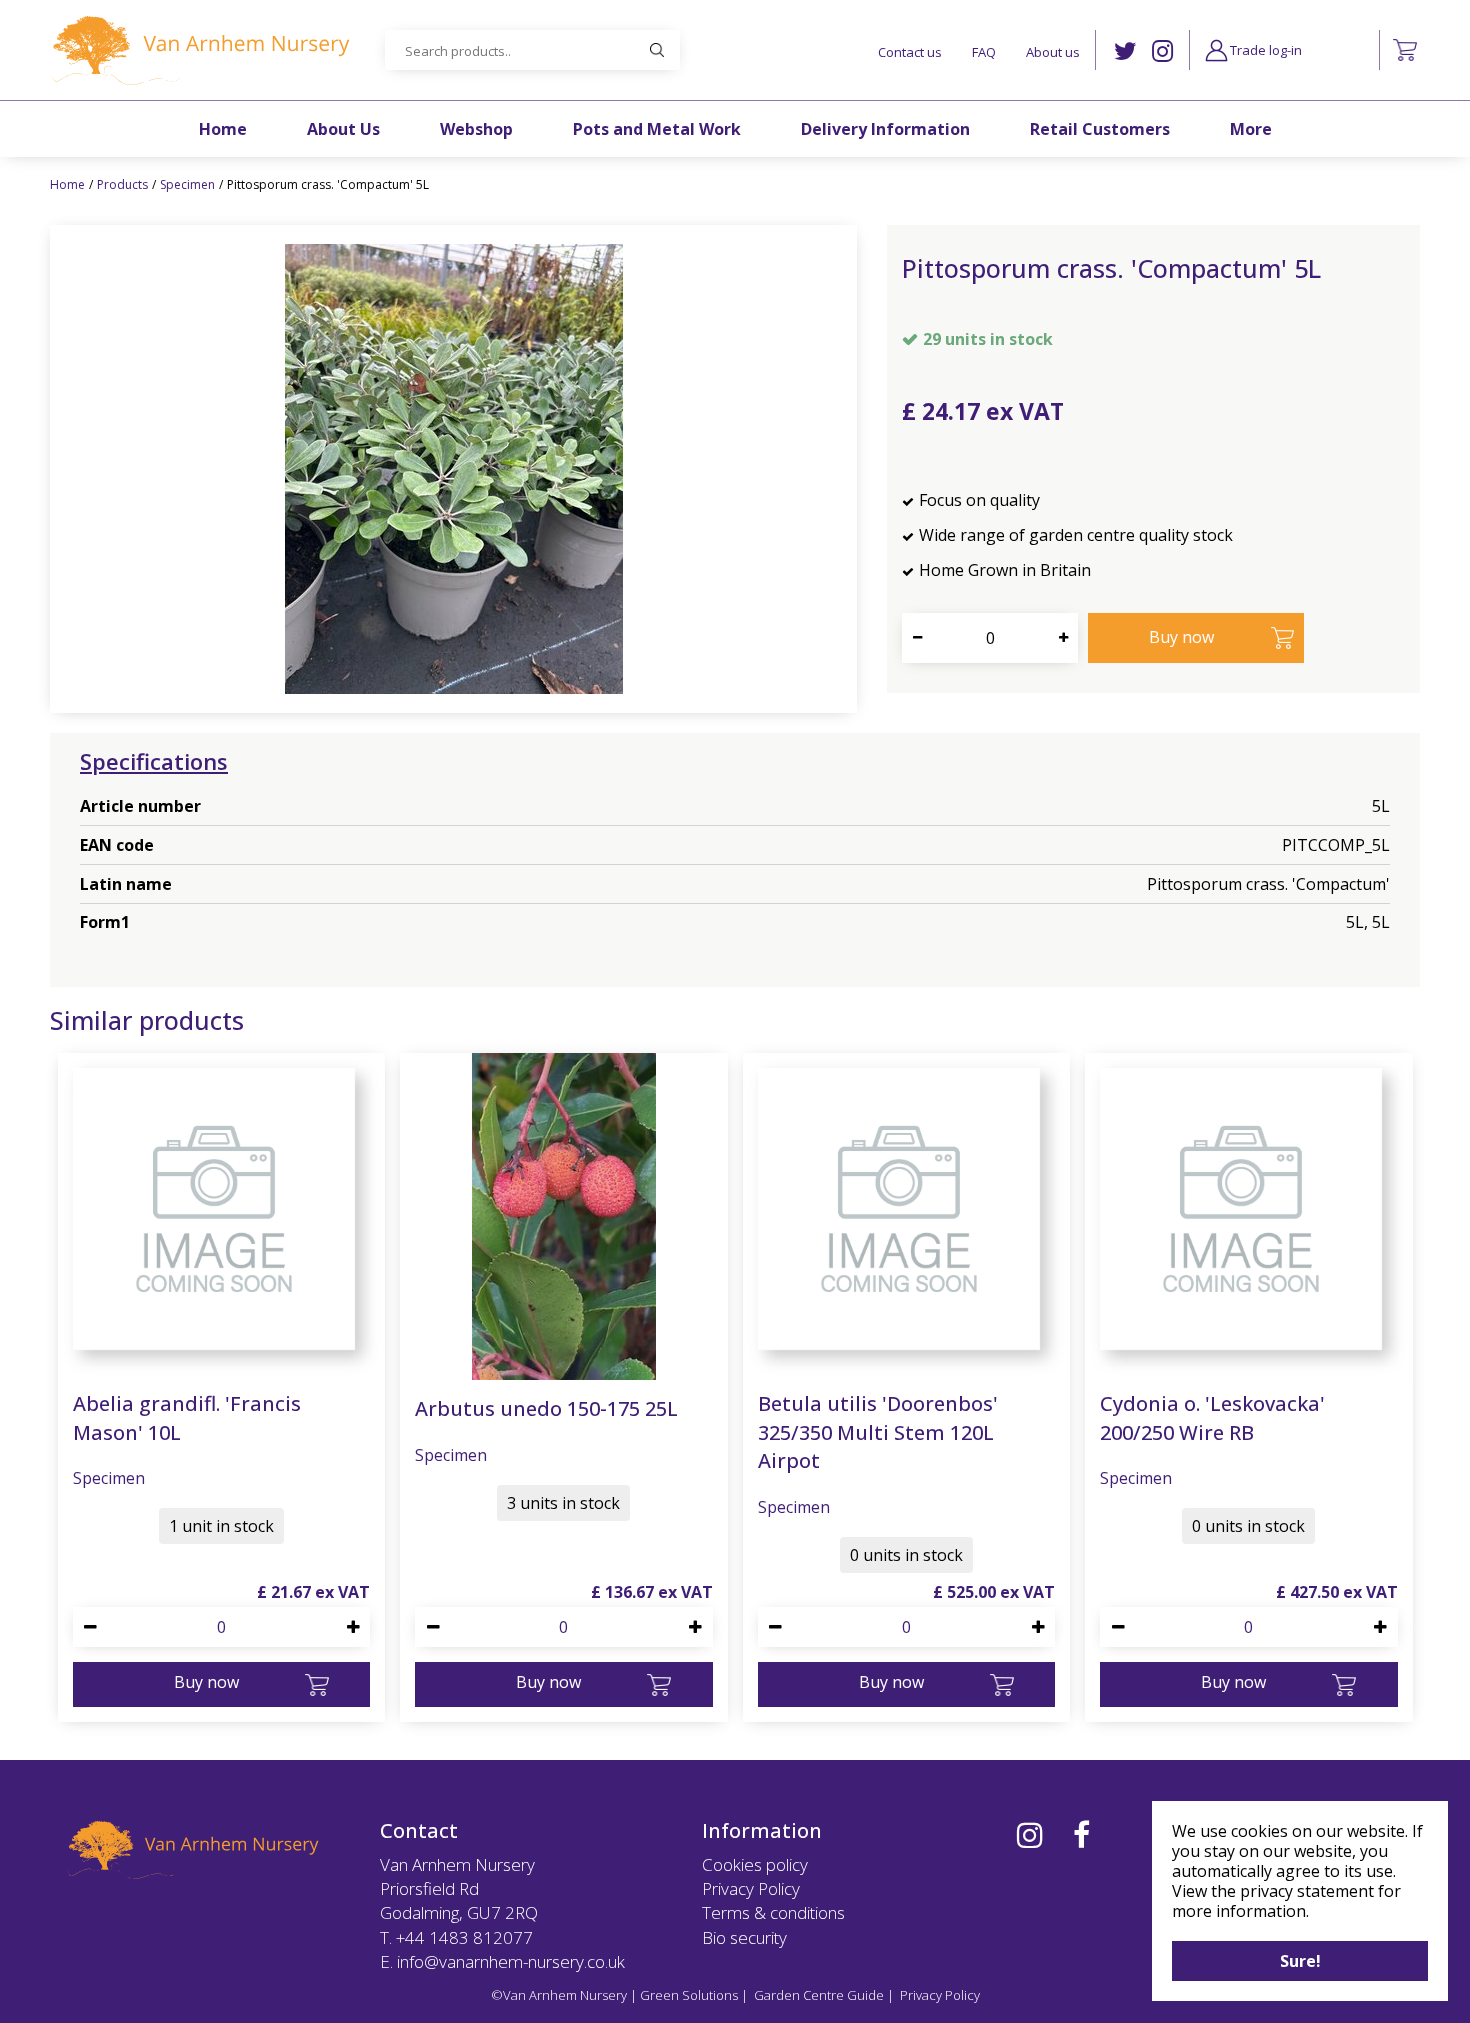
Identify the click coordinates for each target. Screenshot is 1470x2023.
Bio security (744, 1937)
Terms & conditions (773, 1912)
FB (1081, 1835)
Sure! (1300, 1961)
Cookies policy (755, 1864)
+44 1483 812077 (464, 1937)
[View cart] (1405, 50)
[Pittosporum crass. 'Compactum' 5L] (453, 469)
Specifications (154, 761)
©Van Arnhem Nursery (559, 1995)
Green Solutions (689, 1995)
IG (1162, 51)
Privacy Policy (751, 1888)
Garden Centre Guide (819, 1995)
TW (1125, 51)
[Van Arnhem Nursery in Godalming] (200, 50)
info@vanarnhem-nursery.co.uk (511, 1961)
